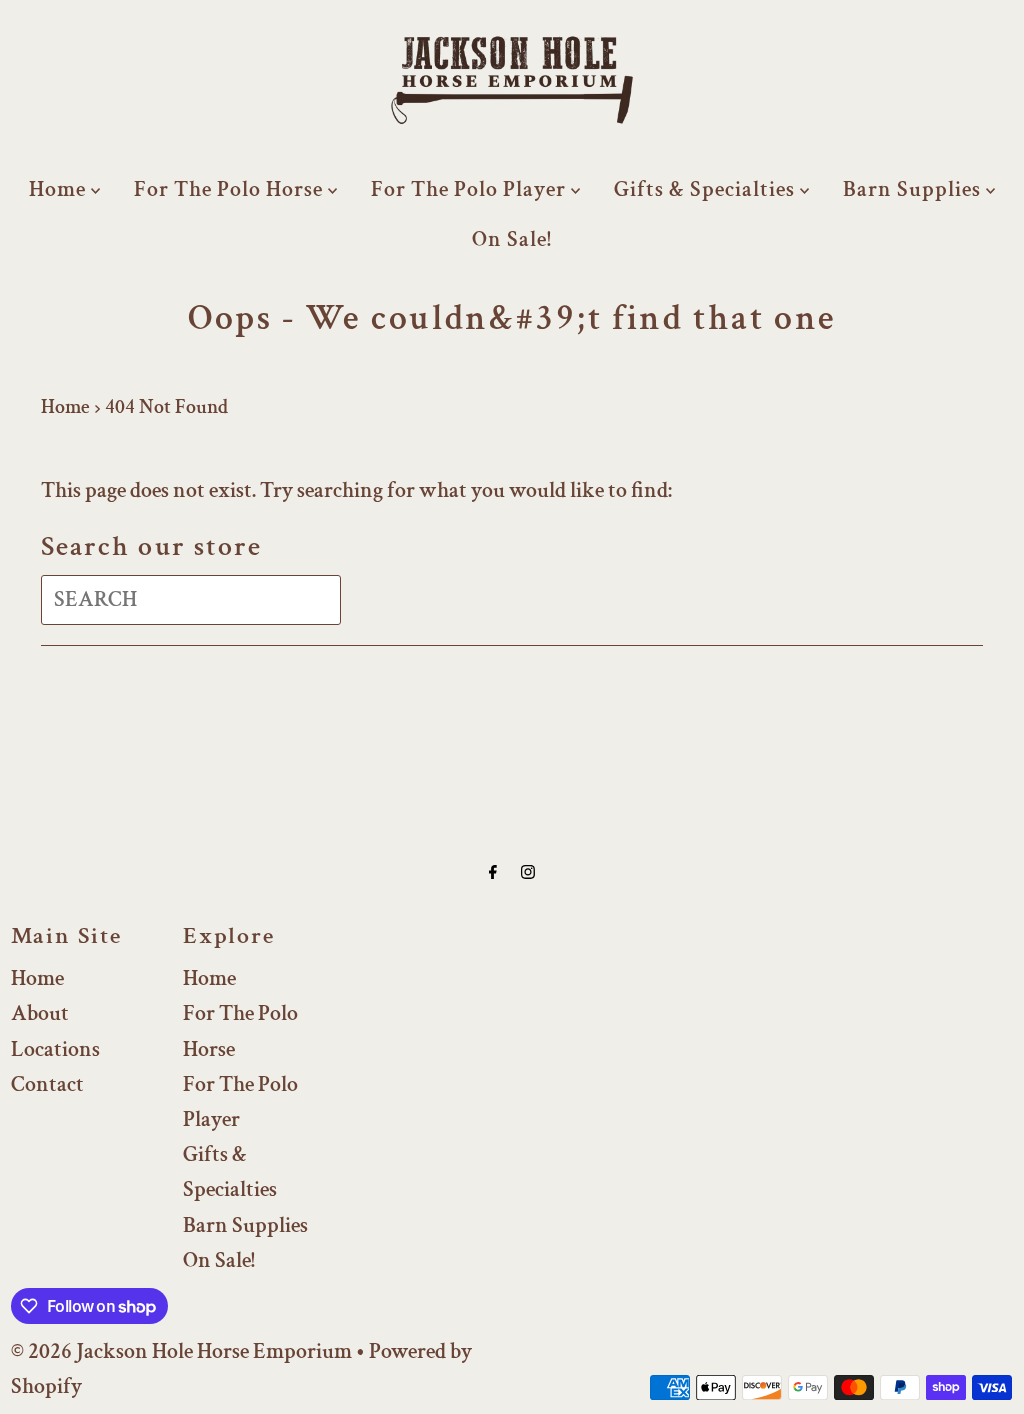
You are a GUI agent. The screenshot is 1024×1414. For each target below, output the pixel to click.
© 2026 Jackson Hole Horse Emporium (181, 1351)
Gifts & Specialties (707, 189)
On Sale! (512, 239)
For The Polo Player (471, 189)
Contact (47, 1084)
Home (60, 189)
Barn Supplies (914, 189)
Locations (55, 1049)
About (40, 1013)
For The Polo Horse (231, 189)
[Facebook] (493, 872)
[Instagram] (528, 872)
